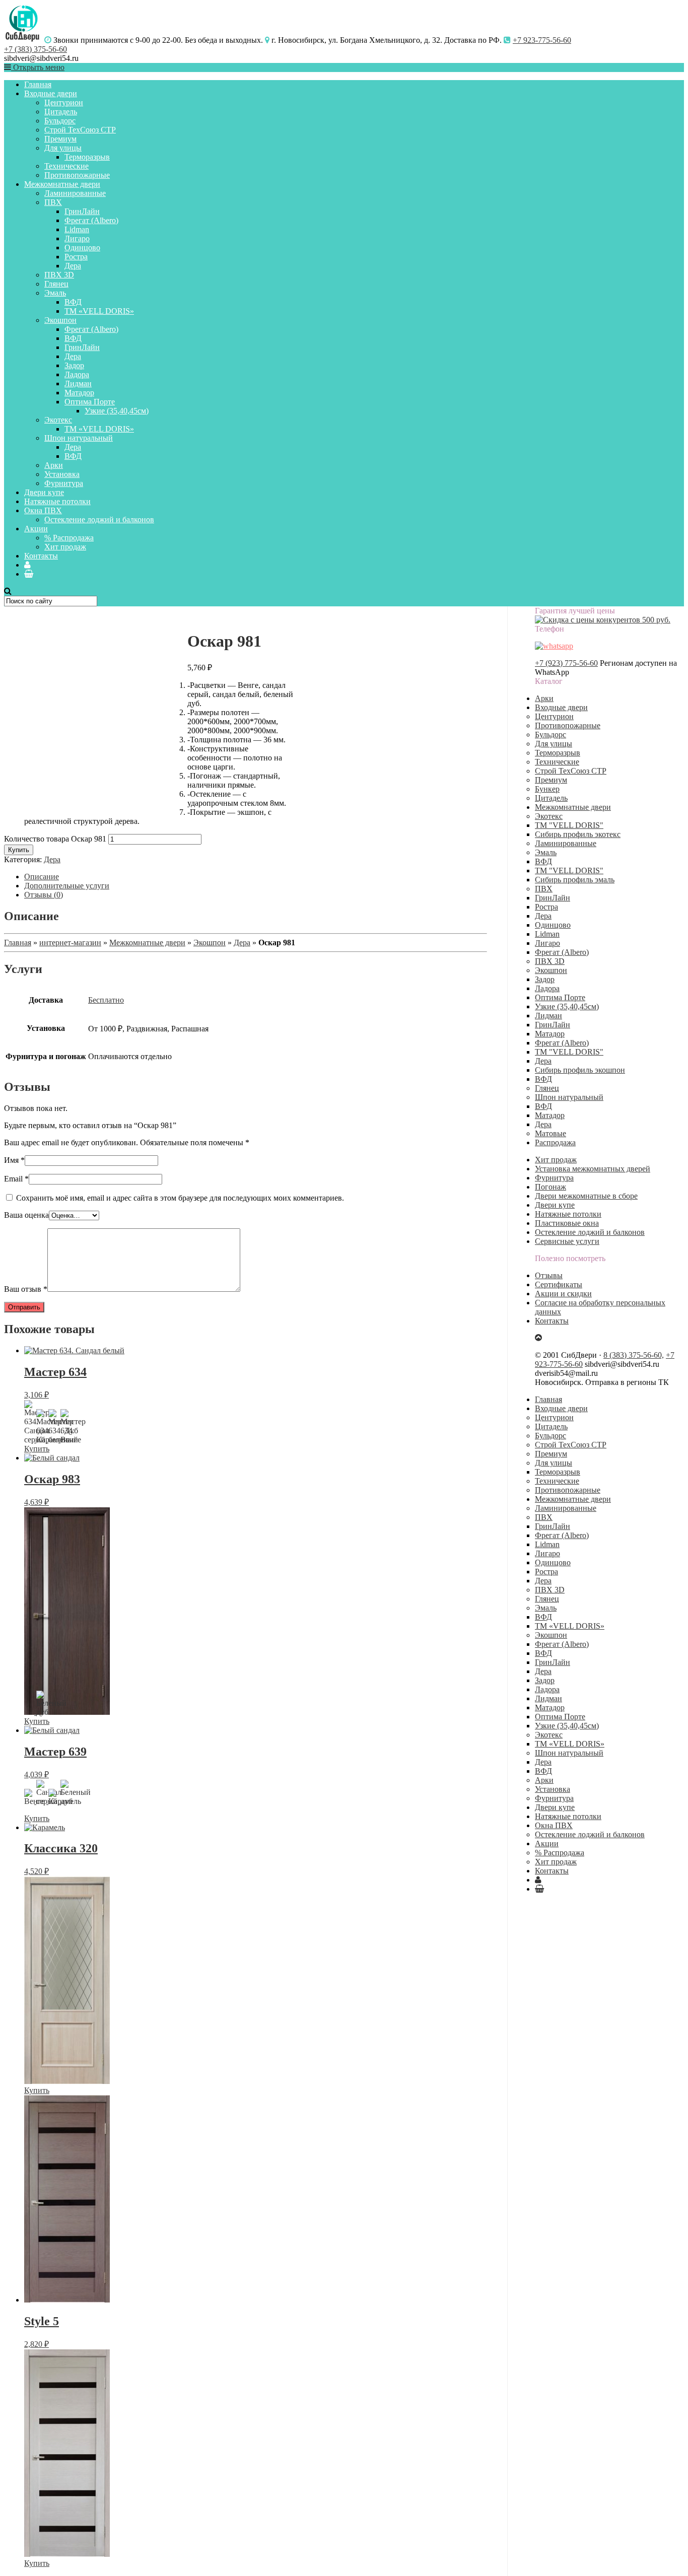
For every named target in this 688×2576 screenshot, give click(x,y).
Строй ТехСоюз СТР (80, 130)
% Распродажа (69, 538)
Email (16, 1179)
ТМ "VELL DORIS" (569, 825)
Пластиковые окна (567, 1223)
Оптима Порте (90, 402)
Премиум (60, 139)
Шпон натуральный (79, 438)
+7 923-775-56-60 (542, 40)
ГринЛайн (82, 211)
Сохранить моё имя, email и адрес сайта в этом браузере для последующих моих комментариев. (180, 1198)
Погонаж (551, 1187)
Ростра (76, 257)
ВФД (73, 302)
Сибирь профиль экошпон (580, 1070)
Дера (73, 266)
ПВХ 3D (59, 275)
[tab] (256, 877)
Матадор (79, 393)
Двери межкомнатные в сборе (586, 1196)
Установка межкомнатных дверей (593, 1169)
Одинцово (82, 248)
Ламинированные (75, 193)
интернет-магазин (70, 943)
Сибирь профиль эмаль (575, 880)
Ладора (77, 374)
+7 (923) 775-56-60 (566, 663)
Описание (42, 877)
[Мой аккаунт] (27, 565)
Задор (74, 365)
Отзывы (549, 1275)
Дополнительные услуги (67, 886)
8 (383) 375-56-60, (634, 1355)
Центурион (64, 102)
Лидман (78, 384)
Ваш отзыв (26, 1289)
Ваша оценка (26, 1215)
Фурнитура (64, 483)
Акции (36, 529)
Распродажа (555, 1142)
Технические (66, 166)
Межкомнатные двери (62, 184)
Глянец (56, 284)
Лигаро (77, 238)
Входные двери (51, 93)
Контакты (41, 556)
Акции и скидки (563, 1294)
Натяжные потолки (57, 501)
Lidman (77, 229)
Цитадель (61, 112)
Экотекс (58, 420)
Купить (19, 850)
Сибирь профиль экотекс (578, 834)
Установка (62, 474)
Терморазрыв (87, 157)
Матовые (551, 1133)
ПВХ (53, 202)
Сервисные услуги (567, 1241)
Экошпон (60, 320)
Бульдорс (60, 121)
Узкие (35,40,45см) (117, 411)
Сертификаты (559, 1284)
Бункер (547, 789)
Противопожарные (77, 175)
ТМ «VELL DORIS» (99, 311)
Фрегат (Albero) (91, 220)
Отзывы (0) (44, 895)
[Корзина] (29, 574)
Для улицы (63, 148)
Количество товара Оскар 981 (55, 839)
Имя (14, 1160)
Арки (54, 465)
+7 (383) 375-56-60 (36, 49)
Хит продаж (65, 547)
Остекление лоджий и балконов (99, 519)
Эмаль (55, 293)
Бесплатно (106, 1000)
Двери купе (44, 492)
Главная (38, 84)
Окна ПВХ (43, 510)
